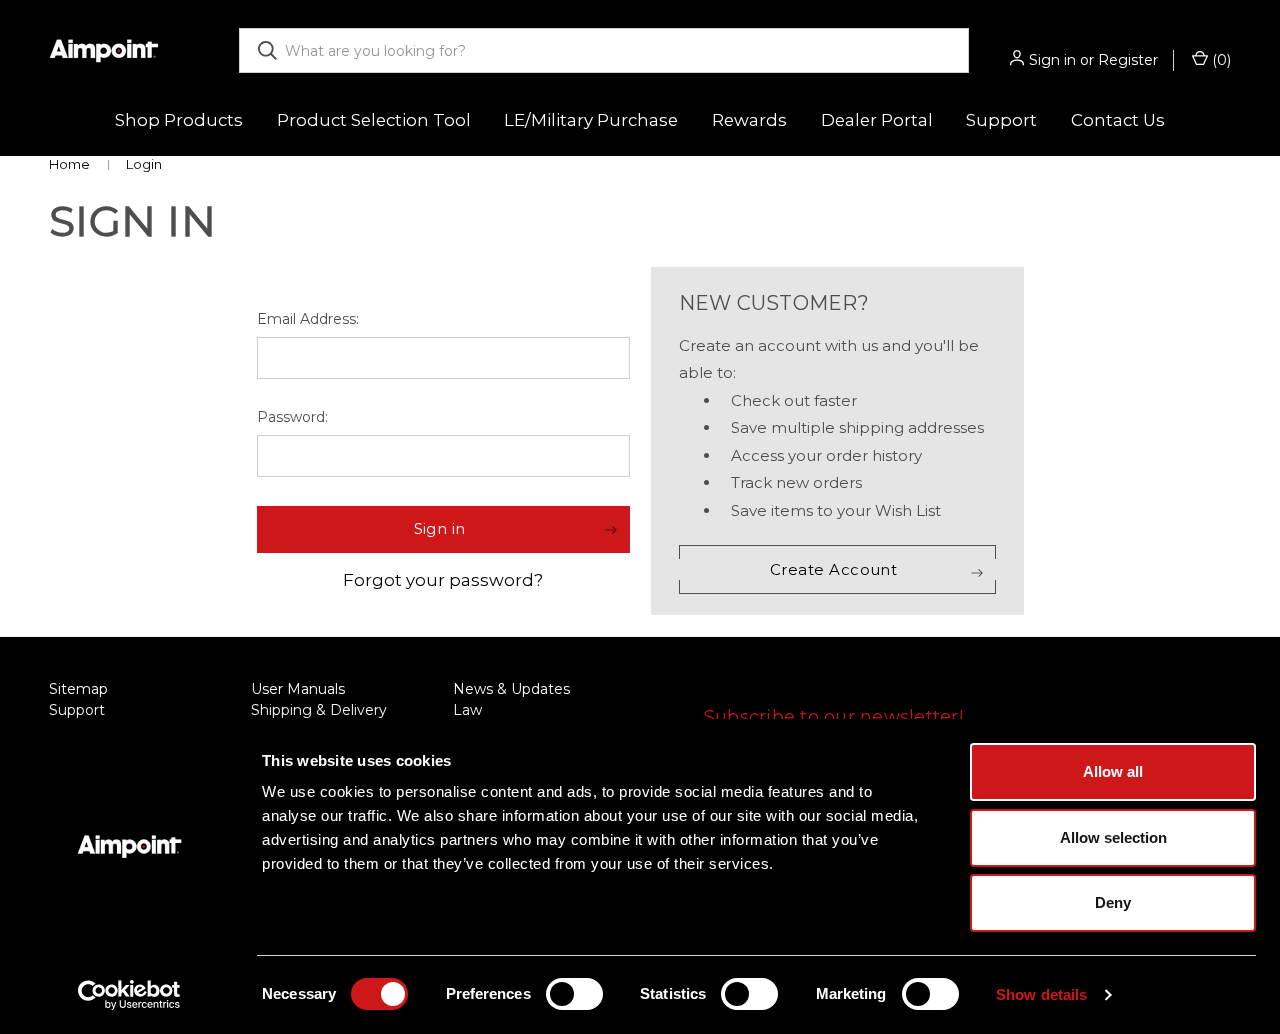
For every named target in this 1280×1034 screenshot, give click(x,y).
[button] (443, 529)
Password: (292, 417)
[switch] (574, 994)
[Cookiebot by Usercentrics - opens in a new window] (129, 995)
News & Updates (511, 689)
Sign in (1052, 60)
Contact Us (1118, 120)
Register (1128, 60)
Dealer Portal (877, 120)
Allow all (1113, 771)
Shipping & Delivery (319, 710)
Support (77, 710)
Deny (1113, 902)
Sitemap (78, 689)
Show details (1041, 994)
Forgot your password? (443, 580)
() (1219, 60)
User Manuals (298, 689)
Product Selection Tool (374, 120)
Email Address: (308, 319)
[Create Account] (837, 569)
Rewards (749, 120)
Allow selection (1113, 837)
